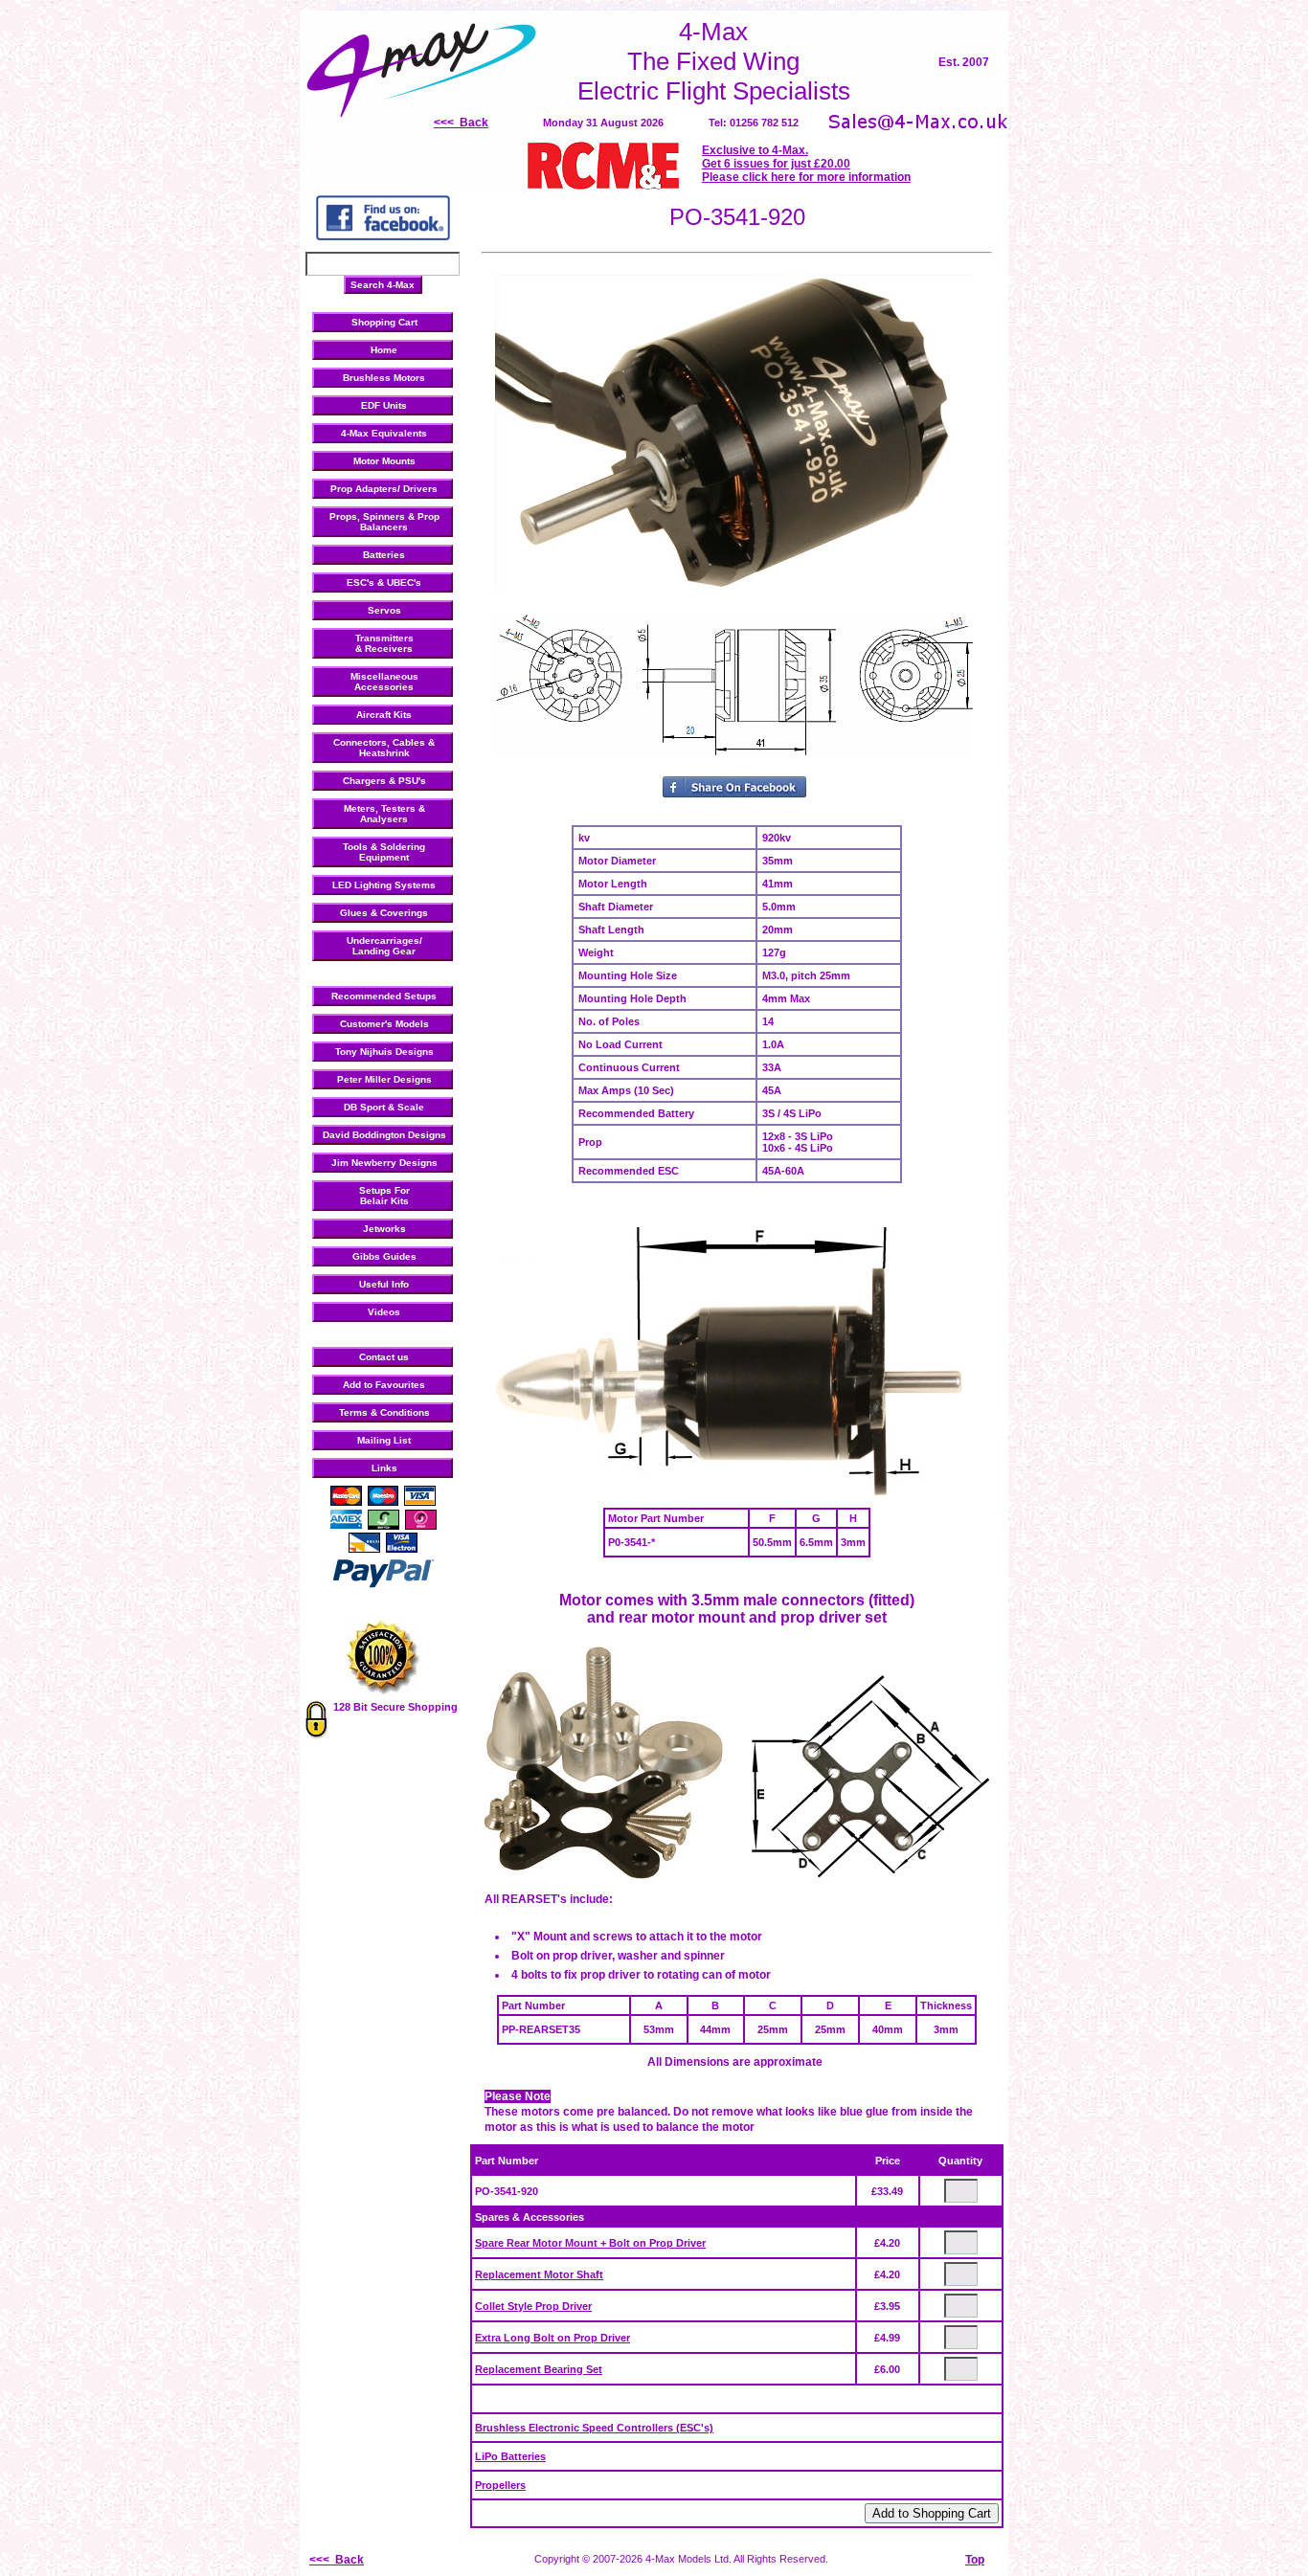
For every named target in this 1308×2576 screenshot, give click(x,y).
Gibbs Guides (384, 1256)
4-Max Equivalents (384, 433)
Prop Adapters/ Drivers (384, 489)
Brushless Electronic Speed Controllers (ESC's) (594, 2428)
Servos (384, 610)
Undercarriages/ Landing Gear (384, 946)
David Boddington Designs (384, 1135)
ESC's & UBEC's (384, 582)
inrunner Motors (640, 6)
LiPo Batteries (510, 2456)
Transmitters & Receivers (384, 643)
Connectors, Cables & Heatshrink (384, 748)
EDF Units (384, 405)
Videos (384, 1312)
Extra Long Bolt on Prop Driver (553, 2338)
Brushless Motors (384, 378)
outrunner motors (718, 6)
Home (384, 350)
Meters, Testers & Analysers (384, 814)
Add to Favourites (384, 1385)
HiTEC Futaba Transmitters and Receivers (850, 6)
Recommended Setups (384, 996)
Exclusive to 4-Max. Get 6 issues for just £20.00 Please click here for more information (806, 164)
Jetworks (384, 1229)
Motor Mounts (384, 461)
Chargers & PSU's (384, 781)
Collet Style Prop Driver (533, 2306)
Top (975, 2560)
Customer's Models (384, 1024)
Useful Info (384, 1284)
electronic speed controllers (540, 6)
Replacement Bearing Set (539, 2369)
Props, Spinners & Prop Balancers (384, 522)
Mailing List (384, 1440)
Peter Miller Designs (384, 1079)
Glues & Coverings (384, 913)
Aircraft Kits (384, 715)
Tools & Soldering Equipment (384, 852)
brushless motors (374, 6)
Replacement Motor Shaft (539, 2274)
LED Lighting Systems (384, 885)
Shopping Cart (384, 322)
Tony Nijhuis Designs (384, 1052)
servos (958, 6)
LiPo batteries (446, 6)
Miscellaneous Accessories (384, 682)
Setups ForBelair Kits (384, 1196)
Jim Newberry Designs (384, 1163)
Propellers (500, 2485)
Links (384, 1468)
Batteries (384, 555)
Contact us (384, 1357)
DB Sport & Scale (384, 1107)
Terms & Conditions (384, 1412)
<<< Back (461, 123)
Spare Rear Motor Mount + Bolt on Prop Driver (590, 2243)
